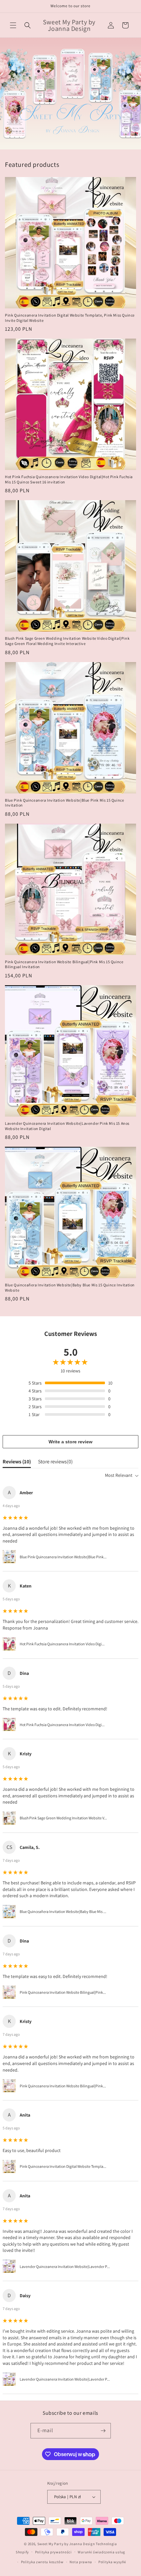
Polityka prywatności (53, 2552)
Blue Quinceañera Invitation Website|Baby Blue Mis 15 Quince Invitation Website (70, 1288)
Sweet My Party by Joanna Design (66, 2544)
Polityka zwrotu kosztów (42, 2562)
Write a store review (70, 1442)
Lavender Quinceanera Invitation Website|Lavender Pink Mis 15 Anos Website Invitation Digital (67, 1126)
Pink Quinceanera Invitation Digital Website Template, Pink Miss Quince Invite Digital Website (70, 318)
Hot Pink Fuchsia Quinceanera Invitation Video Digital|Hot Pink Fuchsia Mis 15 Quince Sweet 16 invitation (69, 479)
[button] (13, 25)
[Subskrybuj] (103, 2431)
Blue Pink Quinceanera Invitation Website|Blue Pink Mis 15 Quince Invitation (64, 803)
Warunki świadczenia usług (101, 2552)
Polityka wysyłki (112, 2562)
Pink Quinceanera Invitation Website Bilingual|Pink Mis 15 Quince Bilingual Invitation (64, 964)
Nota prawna (81, 2562)
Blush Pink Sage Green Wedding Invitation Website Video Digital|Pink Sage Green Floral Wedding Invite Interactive (67, 641)
